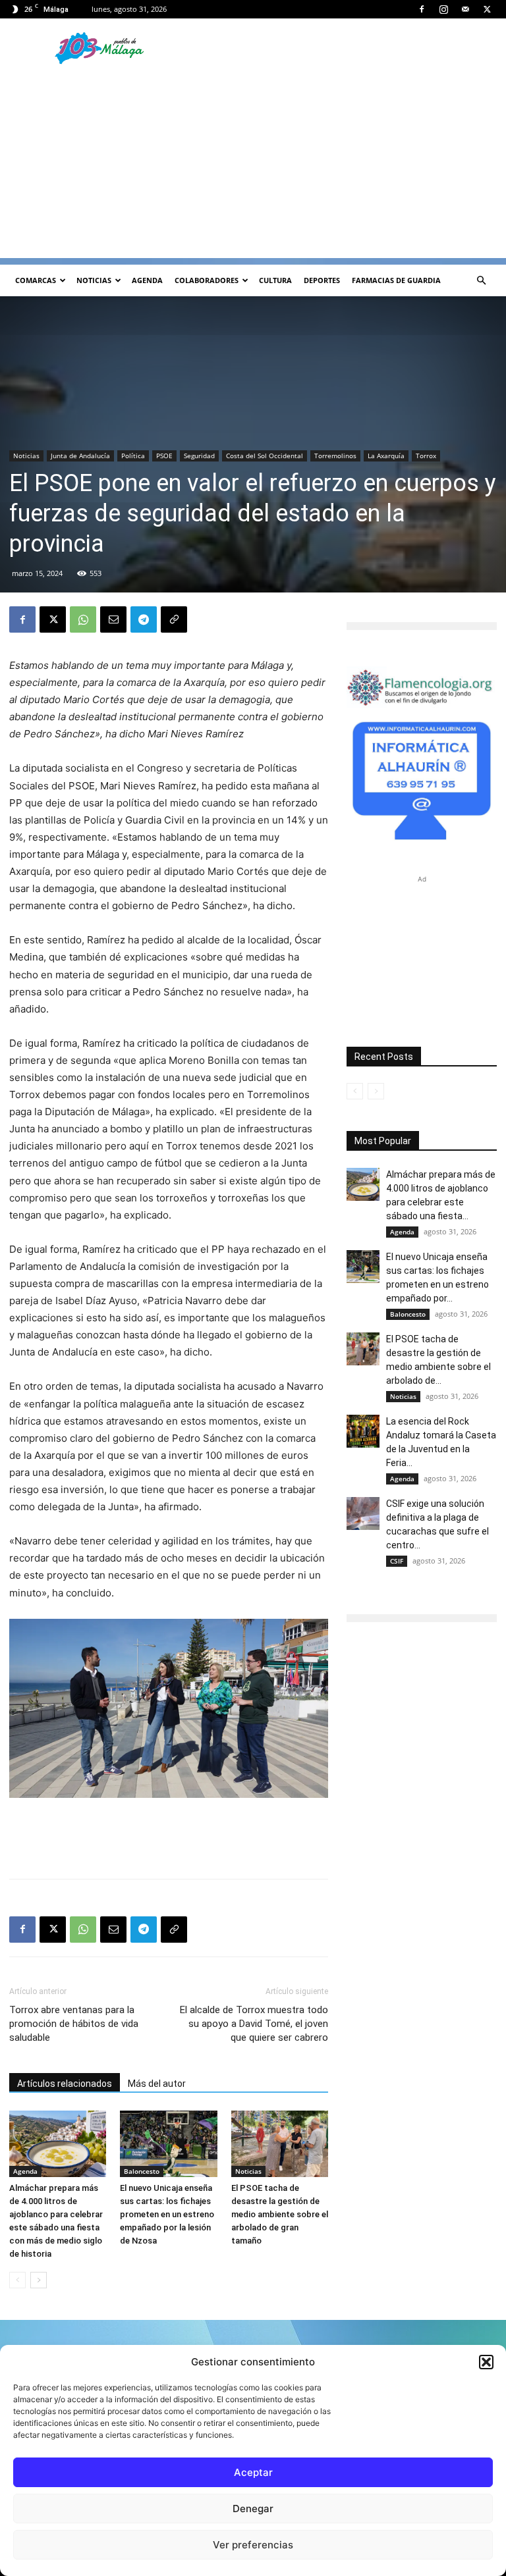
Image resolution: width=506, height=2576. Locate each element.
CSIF (397, 1561)
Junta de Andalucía (80, 456)
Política (133, 456)
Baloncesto (142, 2171)
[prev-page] (17, 2280)
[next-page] (39, 2280)
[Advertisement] (253, 166)
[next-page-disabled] (376, 1091)
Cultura (275, 280)
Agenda (147, 280)
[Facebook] (422, 9)
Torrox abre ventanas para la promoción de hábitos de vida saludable (74, 2024)
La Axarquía (386, 456)
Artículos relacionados (65, 2084)
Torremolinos (335, 456)
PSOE (164, 456)
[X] (487, 9)
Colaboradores (207, 280)
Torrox (426, 456)
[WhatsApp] (83, 619)
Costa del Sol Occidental (265, 456)
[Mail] (465, 9)
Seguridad (199, 456)
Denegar (253, 2509)
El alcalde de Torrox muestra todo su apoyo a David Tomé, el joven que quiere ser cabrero (254, 2024)
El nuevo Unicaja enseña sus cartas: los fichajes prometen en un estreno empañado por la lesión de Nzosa (167, 2214)
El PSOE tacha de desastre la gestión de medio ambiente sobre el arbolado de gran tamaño (280, 2214)
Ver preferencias (253, 2545)
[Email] (113, 619)
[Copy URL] (174, 619)
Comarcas (36, 280)
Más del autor (157, 2084)
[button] (486, 2362)
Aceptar (253, 2472)
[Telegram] (144, 619)
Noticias (94, 280)
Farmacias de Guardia (396, 280)
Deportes (322, 280)
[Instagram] (443, 9)
